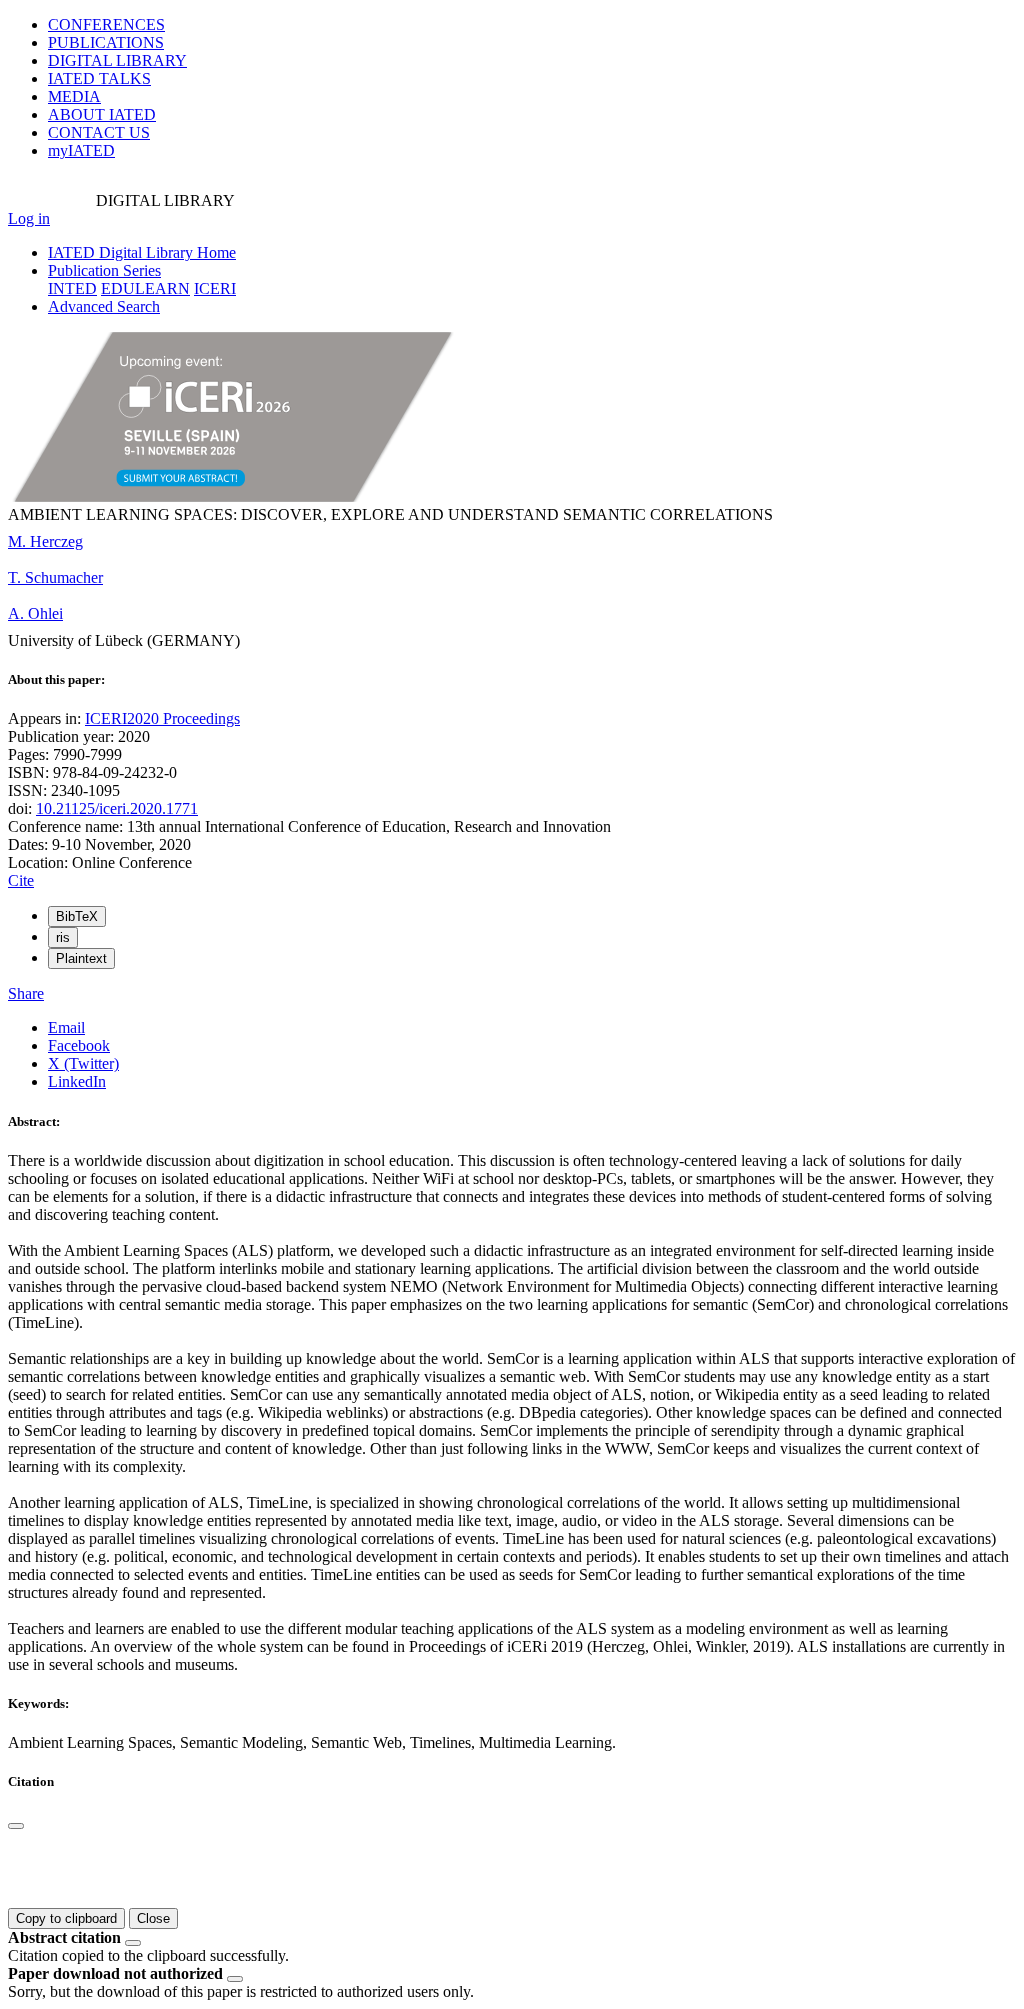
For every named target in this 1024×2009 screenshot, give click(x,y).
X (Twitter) (83, 1063)
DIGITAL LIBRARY (117, 60)
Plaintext (81, 958)
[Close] (16, 1826)
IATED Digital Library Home (142, 252)
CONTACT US (99, 132)
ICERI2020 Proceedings (162, 718)
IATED (99, 78)
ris (63, 937)
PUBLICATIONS (106, 42)
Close (153, 1918)
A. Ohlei (35, 613)
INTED (72, 288)
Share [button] (26, 993)
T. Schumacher (55, 577)
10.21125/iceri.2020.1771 (117, 808)
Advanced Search (104, 306)
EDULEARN (145, 288)
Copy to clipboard (66, 1918)
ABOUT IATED (102, 114)
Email (66, 1027)
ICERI (215, 288)
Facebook (79, 1045)
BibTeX (77, 916)
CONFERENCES (106, 24)
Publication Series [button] (104, 270)
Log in (29, 218)
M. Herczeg (45, 541)
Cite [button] (21, 880)
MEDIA (74, 96)
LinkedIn (77, 1081)
